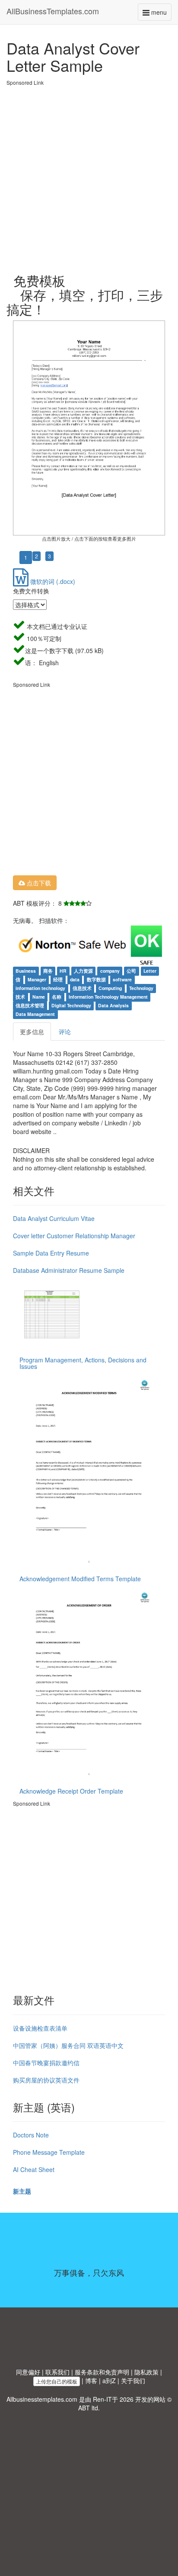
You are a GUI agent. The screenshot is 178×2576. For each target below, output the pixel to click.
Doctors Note (31, 2135)
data (75, 980)
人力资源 (83, 971)
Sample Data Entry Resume (51, 1253)
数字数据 (96, 980)
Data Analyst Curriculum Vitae (54, 1218)
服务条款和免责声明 (102, 2372)
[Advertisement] (89, 176)
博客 (91, 2381)
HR (63, 971)
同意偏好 (28, 2372)
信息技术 (82, 988)
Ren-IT (102, 2399)
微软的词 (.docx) (52, 581)
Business (26, 971)
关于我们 (133, 2381)
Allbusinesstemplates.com (42, 2399)
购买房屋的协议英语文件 (46, 2080)
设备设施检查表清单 (40, 2028)
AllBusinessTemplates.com (53, 11)
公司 (131, 971)
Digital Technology (71, 1006)
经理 (58, 980)
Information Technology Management (108, 997)
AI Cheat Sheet (34, 2169)
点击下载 (38, 883)
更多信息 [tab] (32, 1032)
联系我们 (57, 2372)
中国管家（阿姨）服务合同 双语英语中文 (68, 2045)
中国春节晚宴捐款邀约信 (46, 2063)
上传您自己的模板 (57, 2381)
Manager (37, 980)
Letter (150, 971)
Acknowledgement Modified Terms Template (80, 1579)
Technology (141, 988)
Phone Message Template (49, 2152)
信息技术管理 (30, 1006)
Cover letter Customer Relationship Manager (74, 1236)
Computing (110, 988)
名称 (57, 997)
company (110, 971)
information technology (40, 988)
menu (161, 14)
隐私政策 (146, 2372)
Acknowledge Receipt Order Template (71, 1791)
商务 (48, 971)
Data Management (35, 1014)
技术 (20, 997)
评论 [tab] (65, 1032)
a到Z (109, 2381)
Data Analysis (113, 1006)
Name (39, 997)
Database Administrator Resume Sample (69, 1270)
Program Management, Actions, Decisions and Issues (83, 1363)
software (122, 980)
